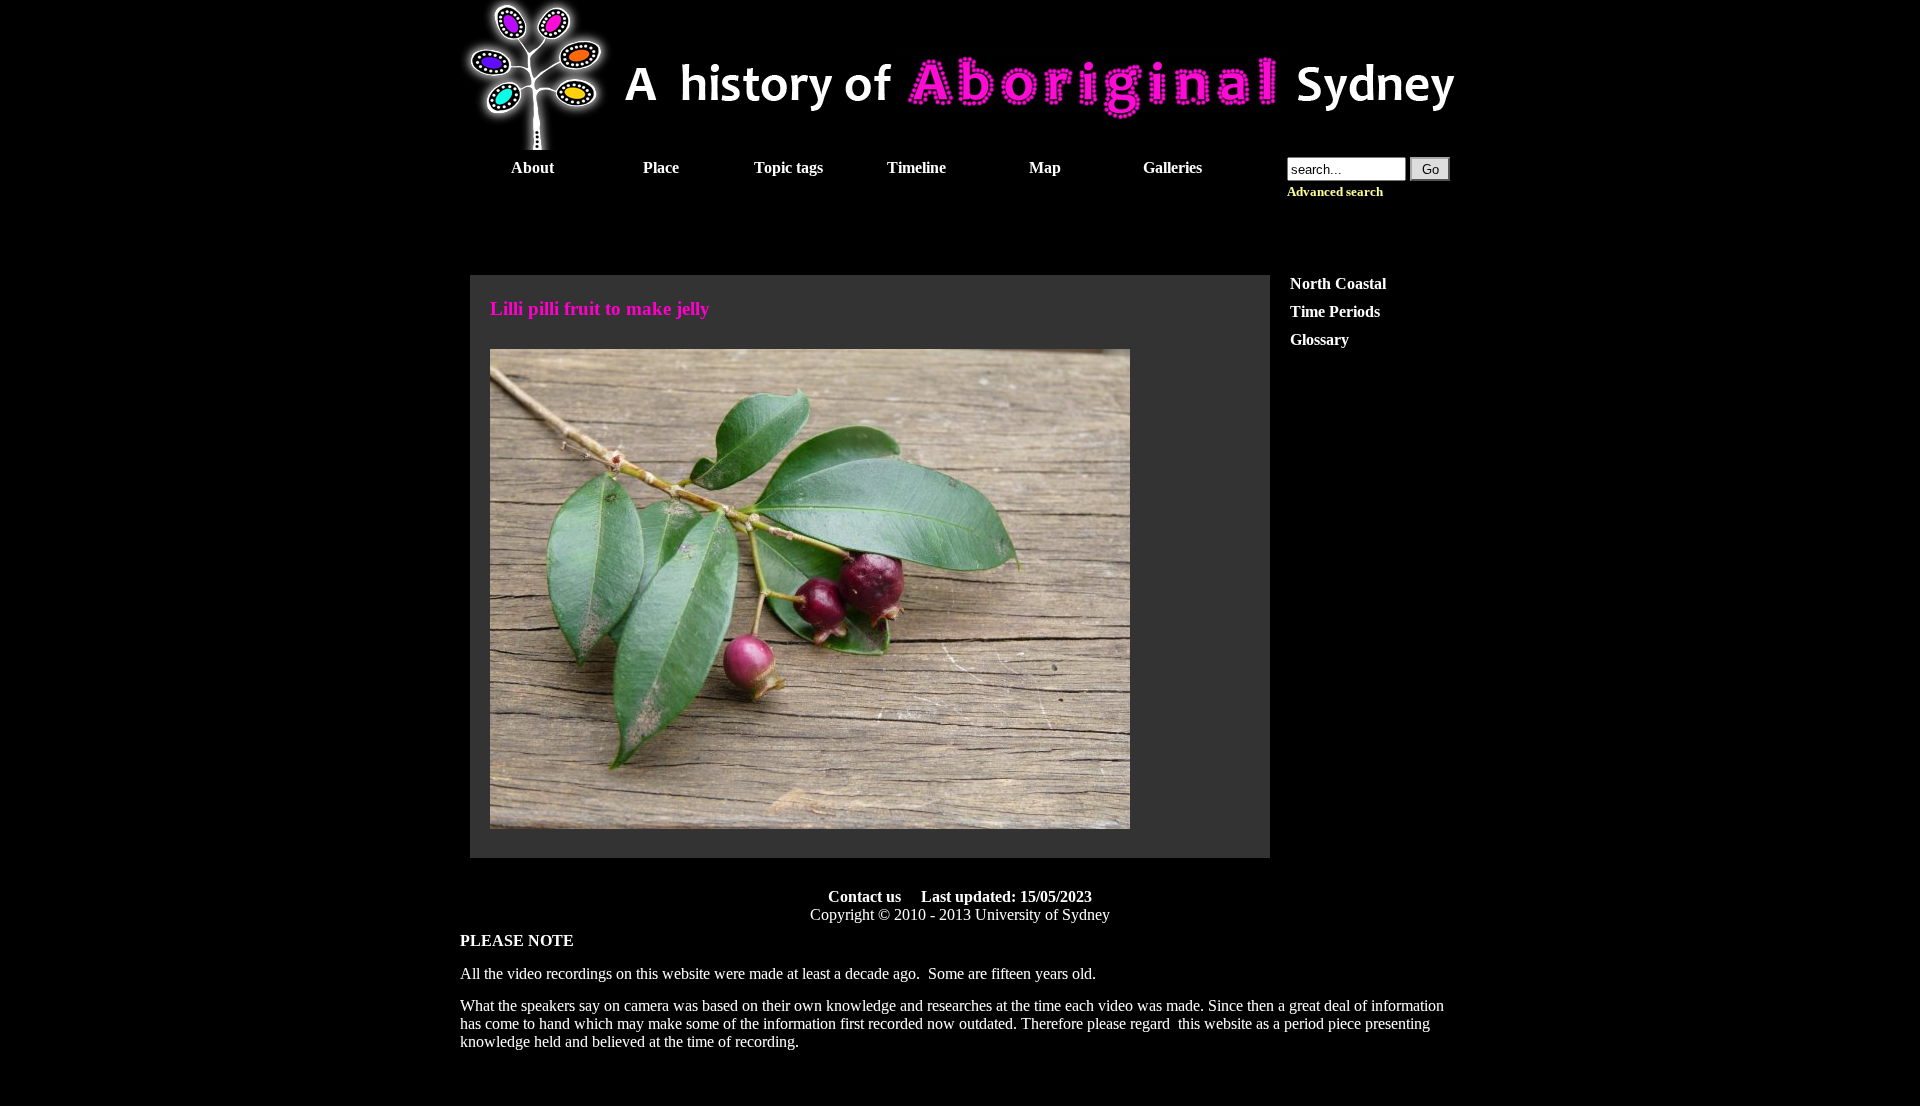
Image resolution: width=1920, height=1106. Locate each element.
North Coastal (1338, 283)
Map (1045, 167)
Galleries (1172, 167)
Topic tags (788, 167)
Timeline (916, 167)
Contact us (864, 896)
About (532, 167)
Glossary (1319, 339)
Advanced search (1335, 192)
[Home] (960, 144)
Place (661, 167)
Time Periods (1335, 311)
